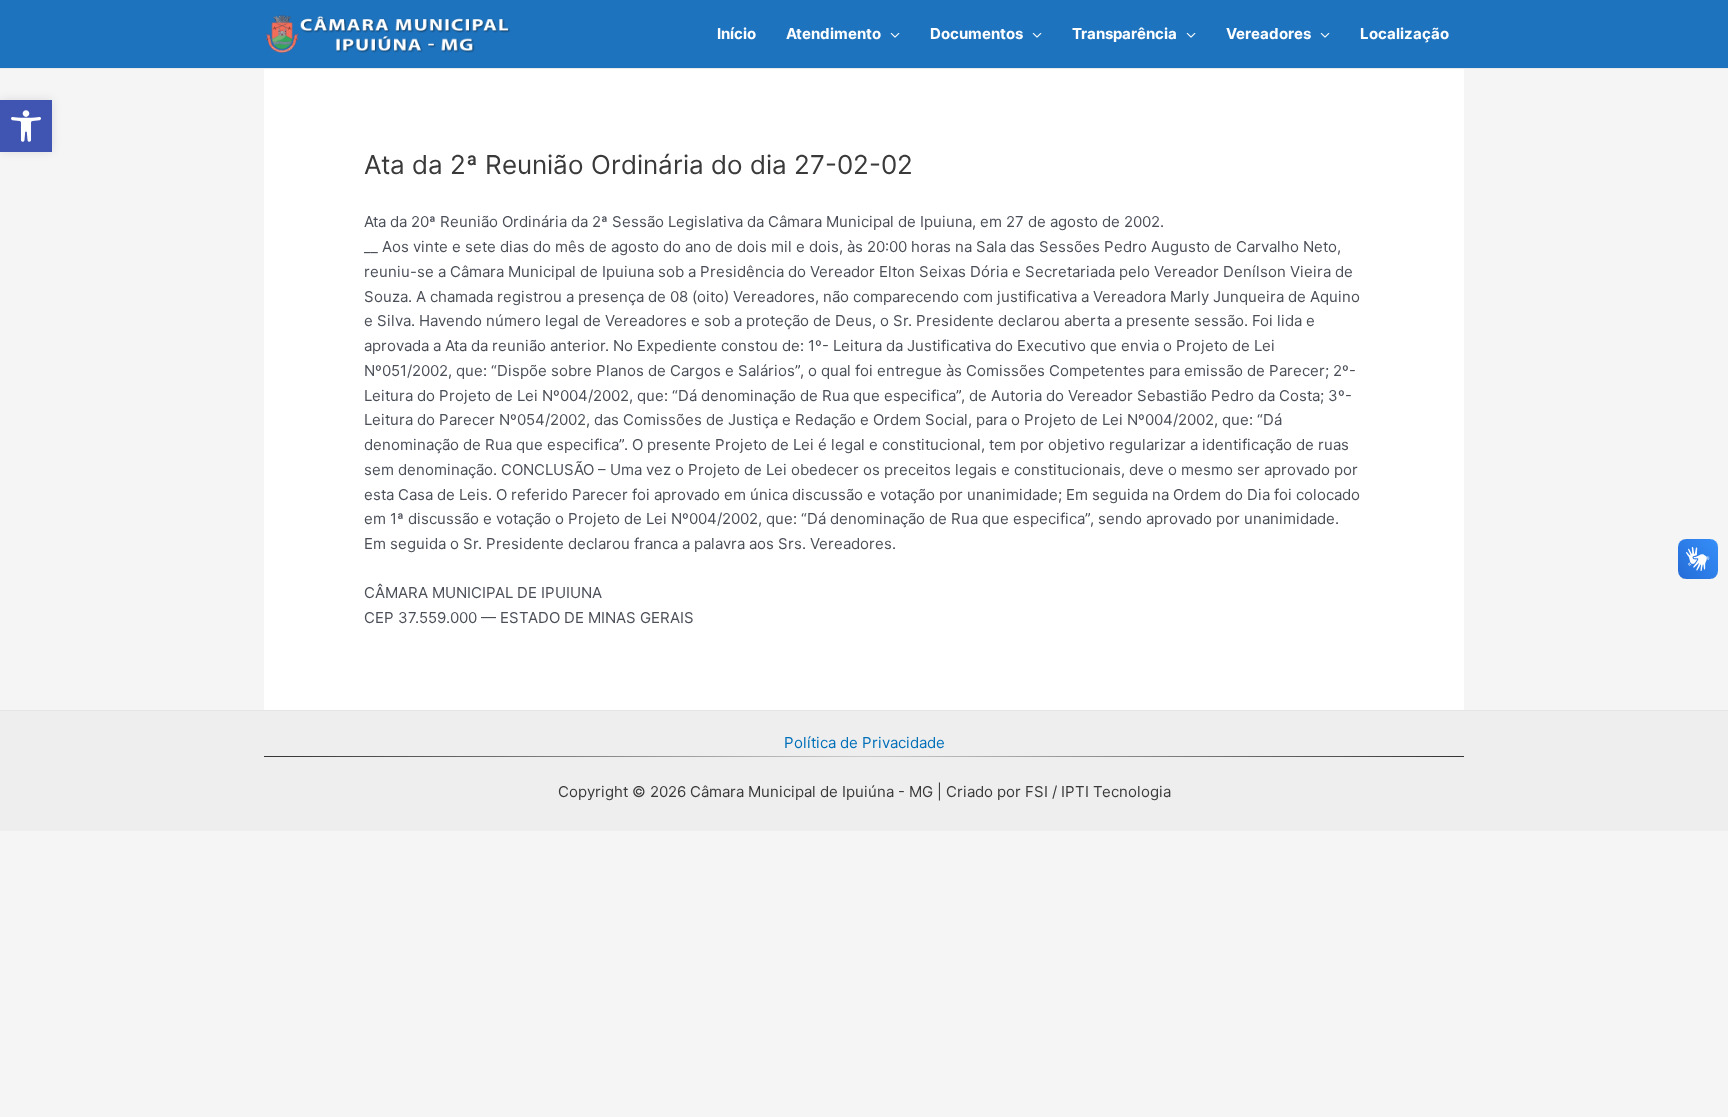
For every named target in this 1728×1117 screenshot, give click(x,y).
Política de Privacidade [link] (864, 742)
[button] (890, 34)
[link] (26, 126)
